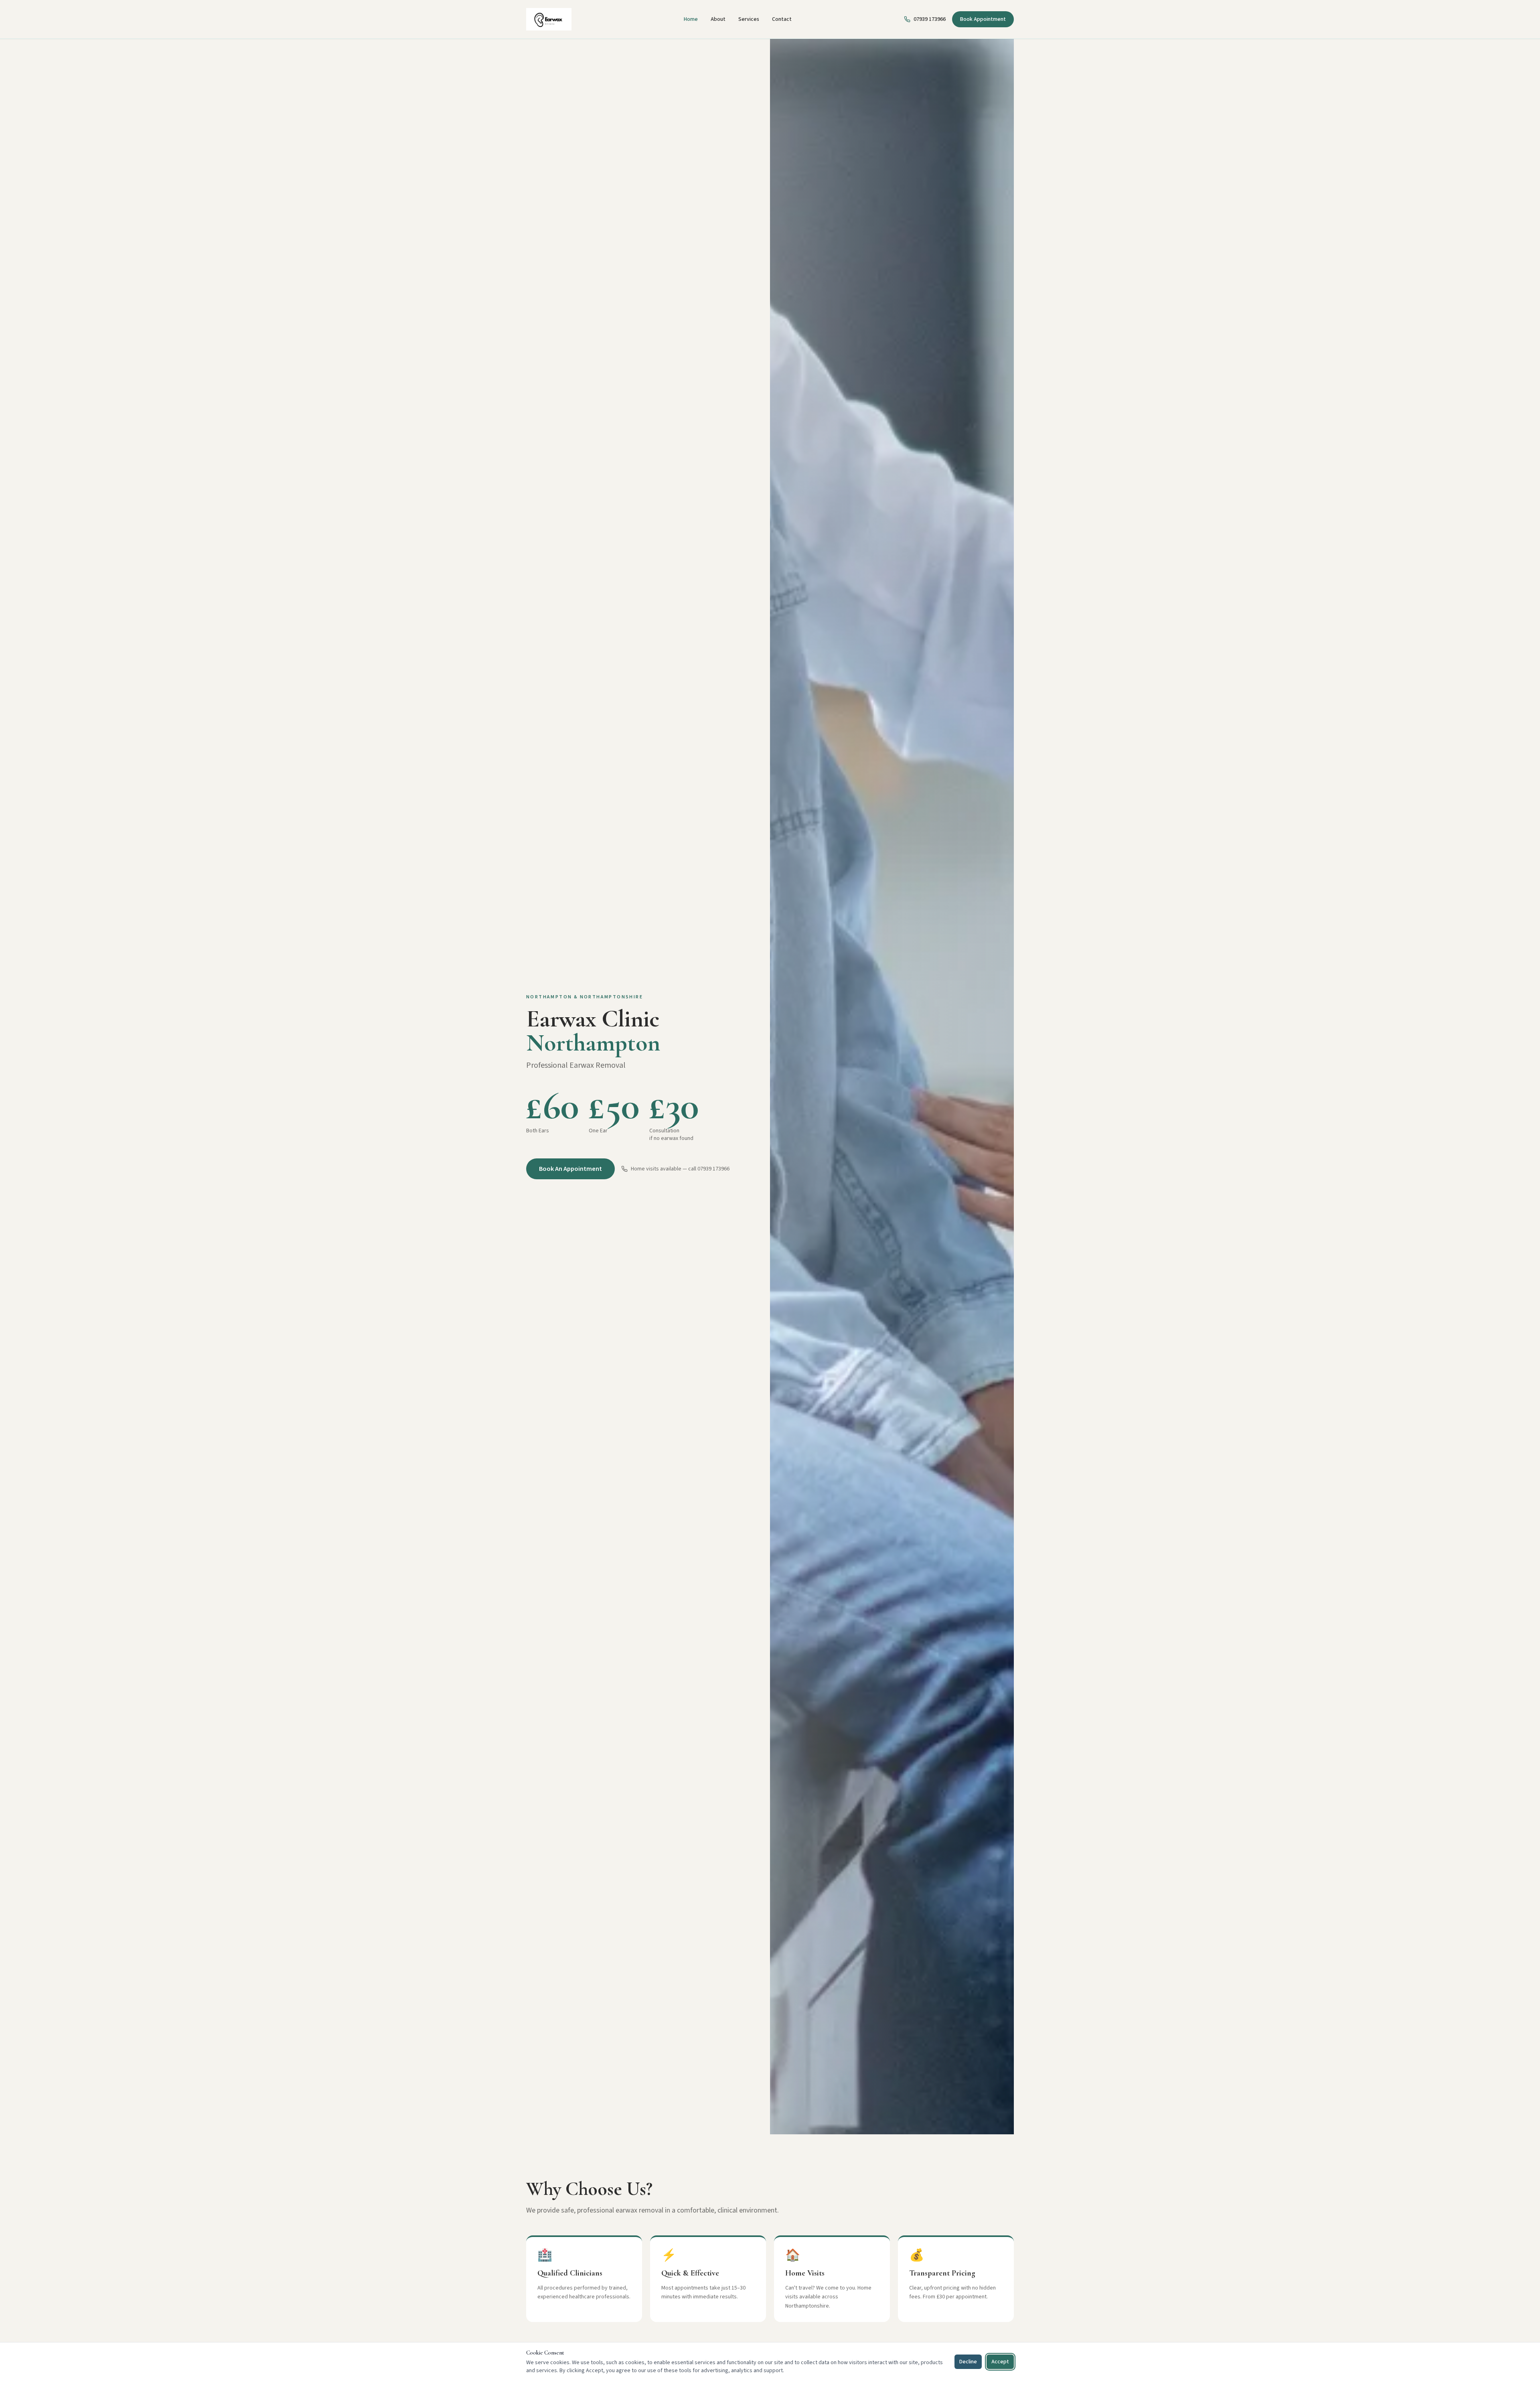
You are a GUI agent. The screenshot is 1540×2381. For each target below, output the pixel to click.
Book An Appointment (570, 1169)
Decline (968, 2362)
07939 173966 (930, 19)
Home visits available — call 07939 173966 (680, 1169)
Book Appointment (983, 19)
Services (749, 19)
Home (691, 19)
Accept (1000, 2362)
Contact (782, 19)
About (718, 19)
